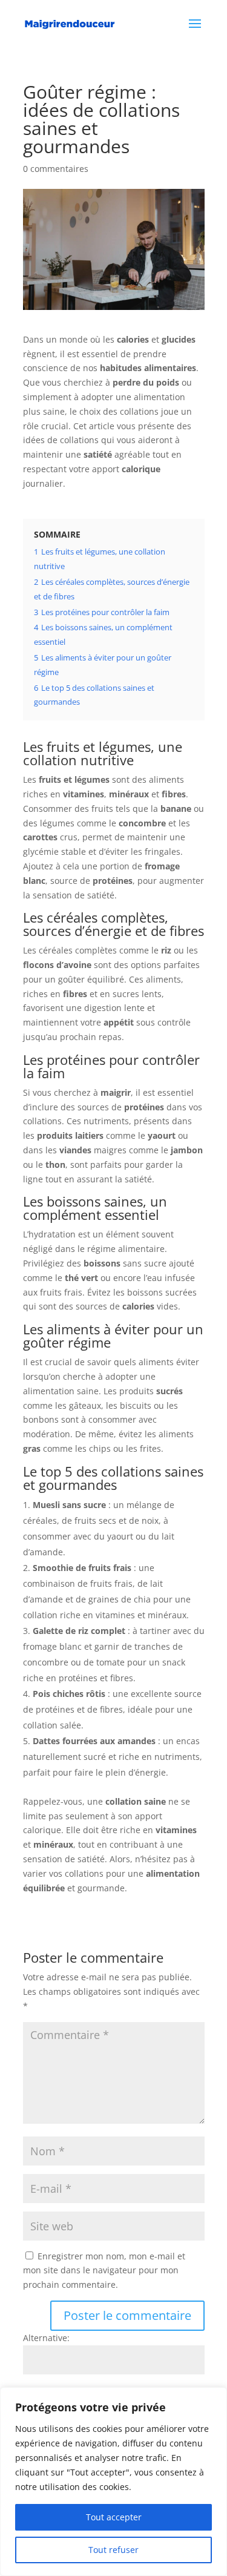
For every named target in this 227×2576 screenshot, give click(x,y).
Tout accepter (114, 2517)
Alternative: (46, 2338)
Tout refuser (113, 2550)
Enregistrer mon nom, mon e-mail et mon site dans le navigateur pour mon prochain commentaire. (104, 2271)
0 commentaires (56, 169)
